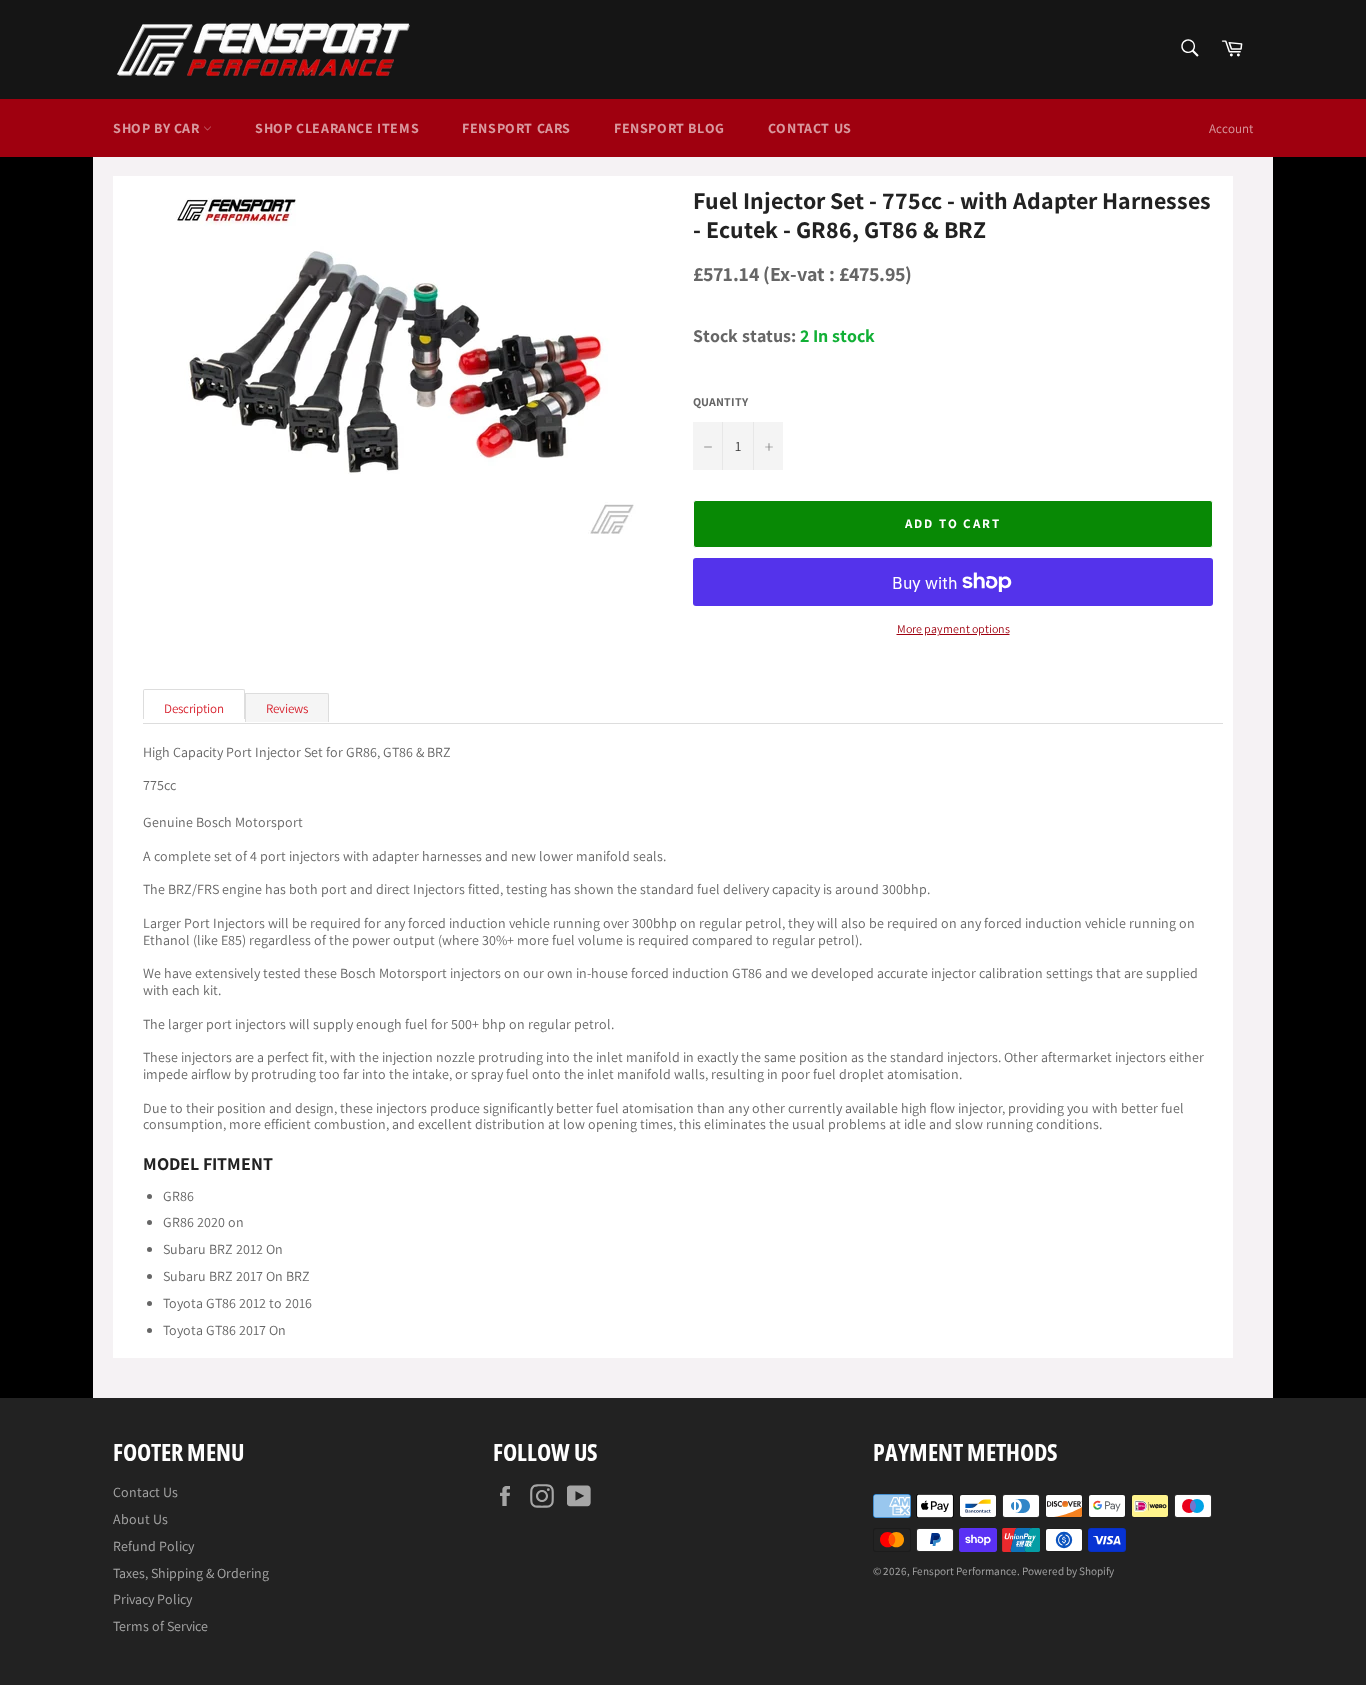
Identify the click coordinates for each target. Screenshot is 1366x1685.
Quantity (720, 402)
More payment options (953, 629)
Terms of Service (160, 1626)
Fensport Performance (964, 1571)
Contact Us (810, 128)
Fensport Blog (669, 128)
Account (1231, 128)
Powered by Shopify (1068, 1571)
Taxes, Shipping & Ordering (191, 1573)
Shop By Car (158, 128)
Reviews (287, 708)
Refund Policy (153, 1546)
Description (194, 708)
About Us (140, 1519)
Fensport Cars (516, 128)
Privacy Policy (152, 1599)
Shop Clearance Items (337, 128)
